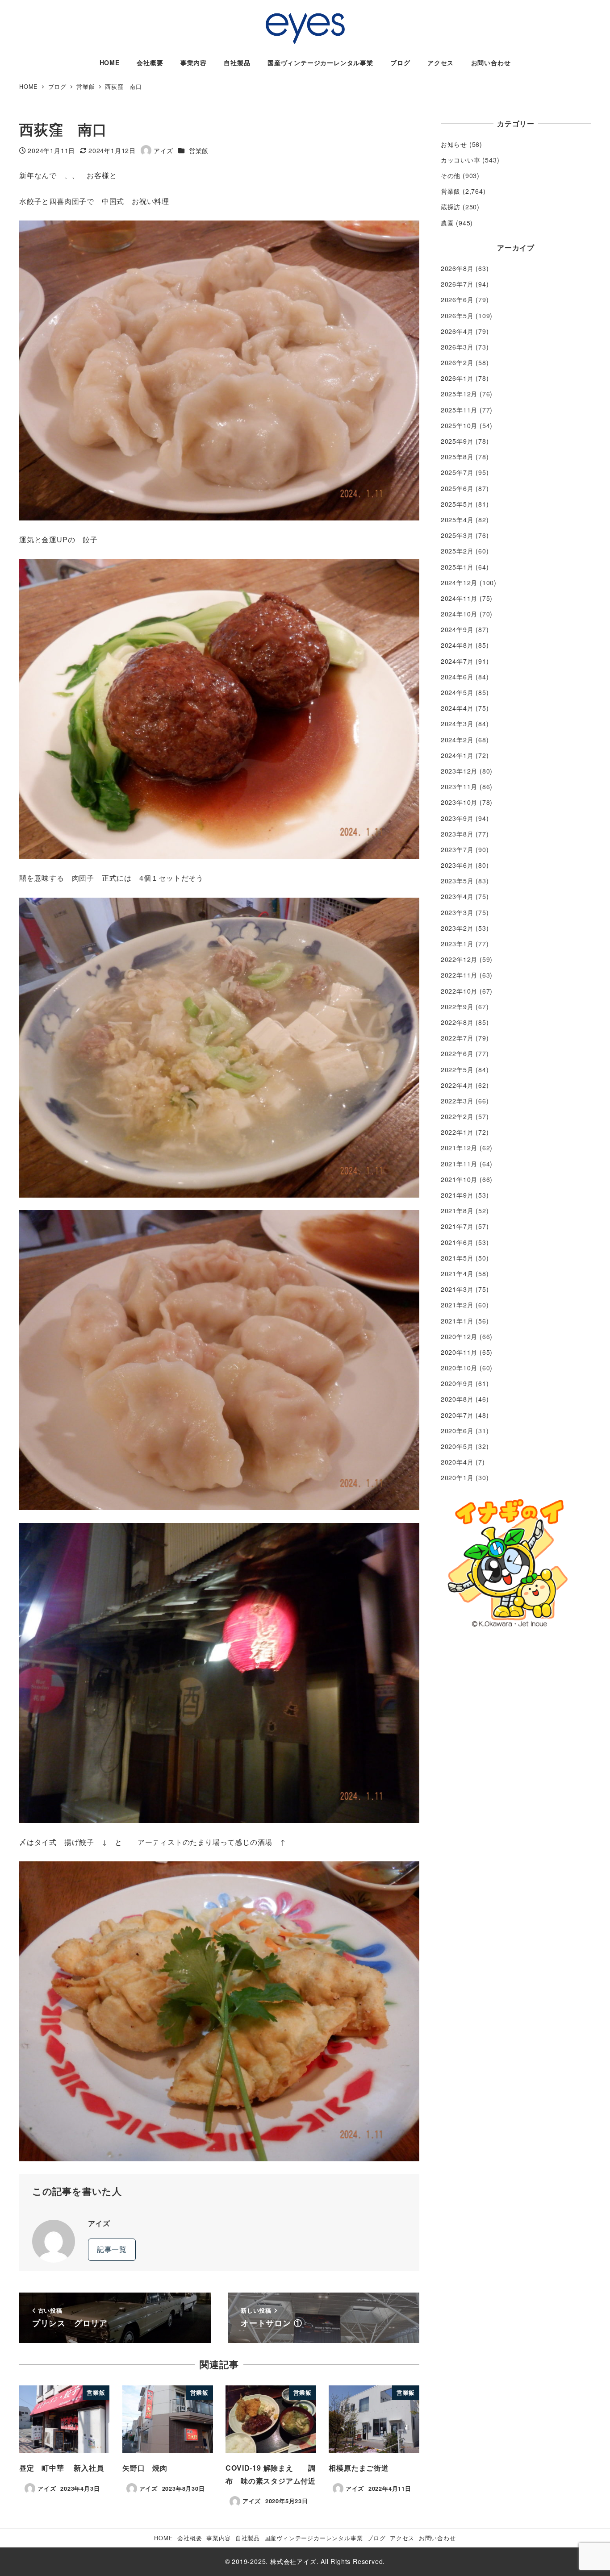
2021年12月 (459, 1148)
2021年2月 (457, 1305)
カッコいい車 (461, 160)
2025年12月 (459, 394)
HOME (163, 2538)
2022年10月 (459, 991)
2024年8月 (457, 645)
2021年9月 (457, 1195)
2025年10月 (459, 425)
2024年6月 (457, 677)
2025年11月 (459, 410)
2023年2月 (457, 928)
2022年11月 (459, 975)
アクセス (402, 2538)
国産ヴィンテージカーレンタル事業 (314, 2538)
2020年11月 (459, 1352)
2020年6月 (457, 1431)
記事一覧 (112, 2249)
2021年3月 (457, 1289)
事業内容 (219, 2538)
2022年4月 (457, 1085)
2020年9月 (457, 1383)
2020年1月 (457, 1477)
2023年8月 (457, 834)
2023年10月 (459, 802)
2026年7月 (457, 284)
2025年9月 (457, 441)
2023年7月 (457, 849)
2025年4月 (457, 520)
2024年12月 (459, 583)
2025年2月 (457, 551)
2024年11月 (459, 598)
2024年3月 (457, 724)
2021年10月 (459, 1179)
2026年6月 (457, 300)
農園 (447, 223)
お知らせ (454, 144)
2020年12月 (459, 1336)
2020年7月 (457, 1415)
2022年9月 (457, 1007)
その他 (451, 175)
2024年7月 (457, 661)
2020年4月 (457, 1462)
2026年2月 (457, 362)
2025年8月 (457, 457)
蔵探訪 (451, 207)
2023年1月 (457, 944)
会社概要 (190, 2538)
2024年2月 (457, 740)
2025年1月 (457, 567)
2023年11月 (459, 787)
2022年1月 (457, 1132)
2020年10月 (459, 1368)
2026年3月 (457, 347)
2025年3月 (457, 535)
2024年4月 (457, 708)
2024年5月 (457, 692)
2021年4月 (457, 1273)
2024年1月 (457, 755)
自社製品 (248, 2538)
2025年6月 (457, 488)
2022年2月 (457, 1116)
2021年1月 (457, 1321)
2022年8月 (457, 1022)
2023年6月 (457, 865)
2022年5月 (457, 1070)
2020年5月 (457, 1446)
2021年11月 (459, 1164)
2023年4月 (457, 896)
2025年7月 (457, 472)
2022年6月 (457, 1053)
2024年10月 (459, 614)
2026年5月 (457, 316)
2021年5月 (457, 1258)
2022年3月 (457, 1101)
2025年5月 (457, 504)
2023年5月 (457, 881)
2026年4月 (457, 331)
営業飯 (199, 150)
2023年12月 (459, 771)
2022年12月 (459, 959)
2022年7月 (457, 1038)
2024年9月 (457, 629)
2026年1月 (457, 378)
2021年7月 (457, 1226)
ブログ (376, 2538)
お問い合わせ (437, 2538)
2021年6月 (457, 1242)
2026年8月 (457, 268)
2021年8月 (457, 1211)
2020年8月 (457, 1399)
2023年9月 (457, 818)
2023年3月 (457, 912)
